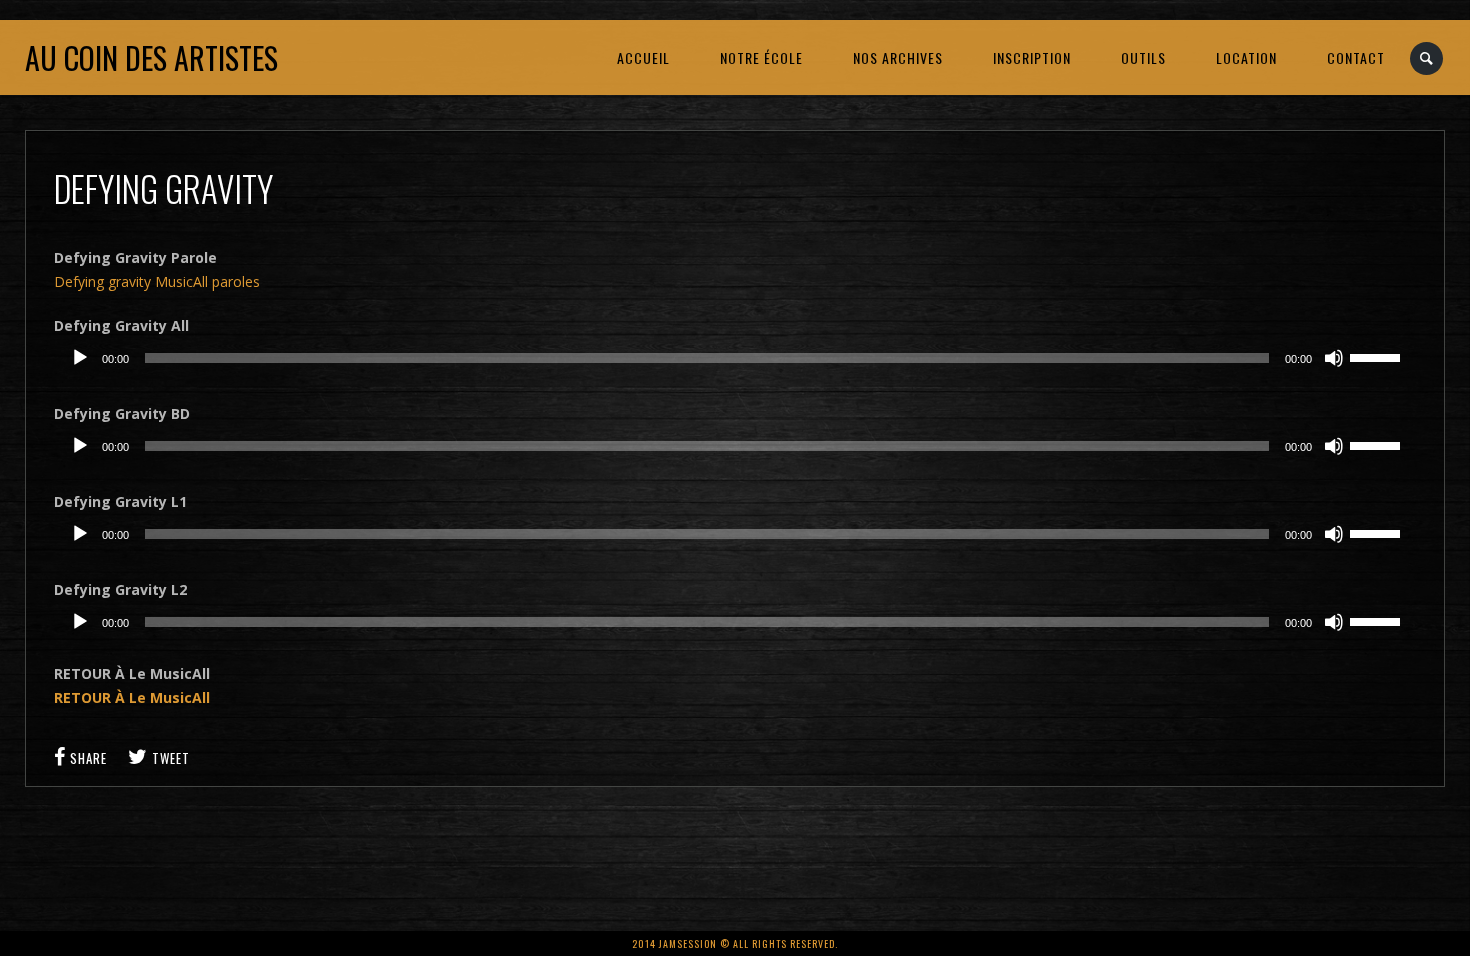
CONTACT (1356, 57)
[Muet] (1334, 358)
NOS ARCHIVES (898, 57)
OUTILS (1143, 57)
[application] (734, 358)
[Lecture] (80, 358)
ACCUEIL (643, 57)
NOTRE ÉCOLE (761, 57)
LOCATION (1246, 57)
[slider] (1378, 356)
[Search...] (1427, 58)
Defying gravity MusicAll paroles (157, 281)
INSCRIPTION (1032, 57)
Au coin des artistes (151, 57)
